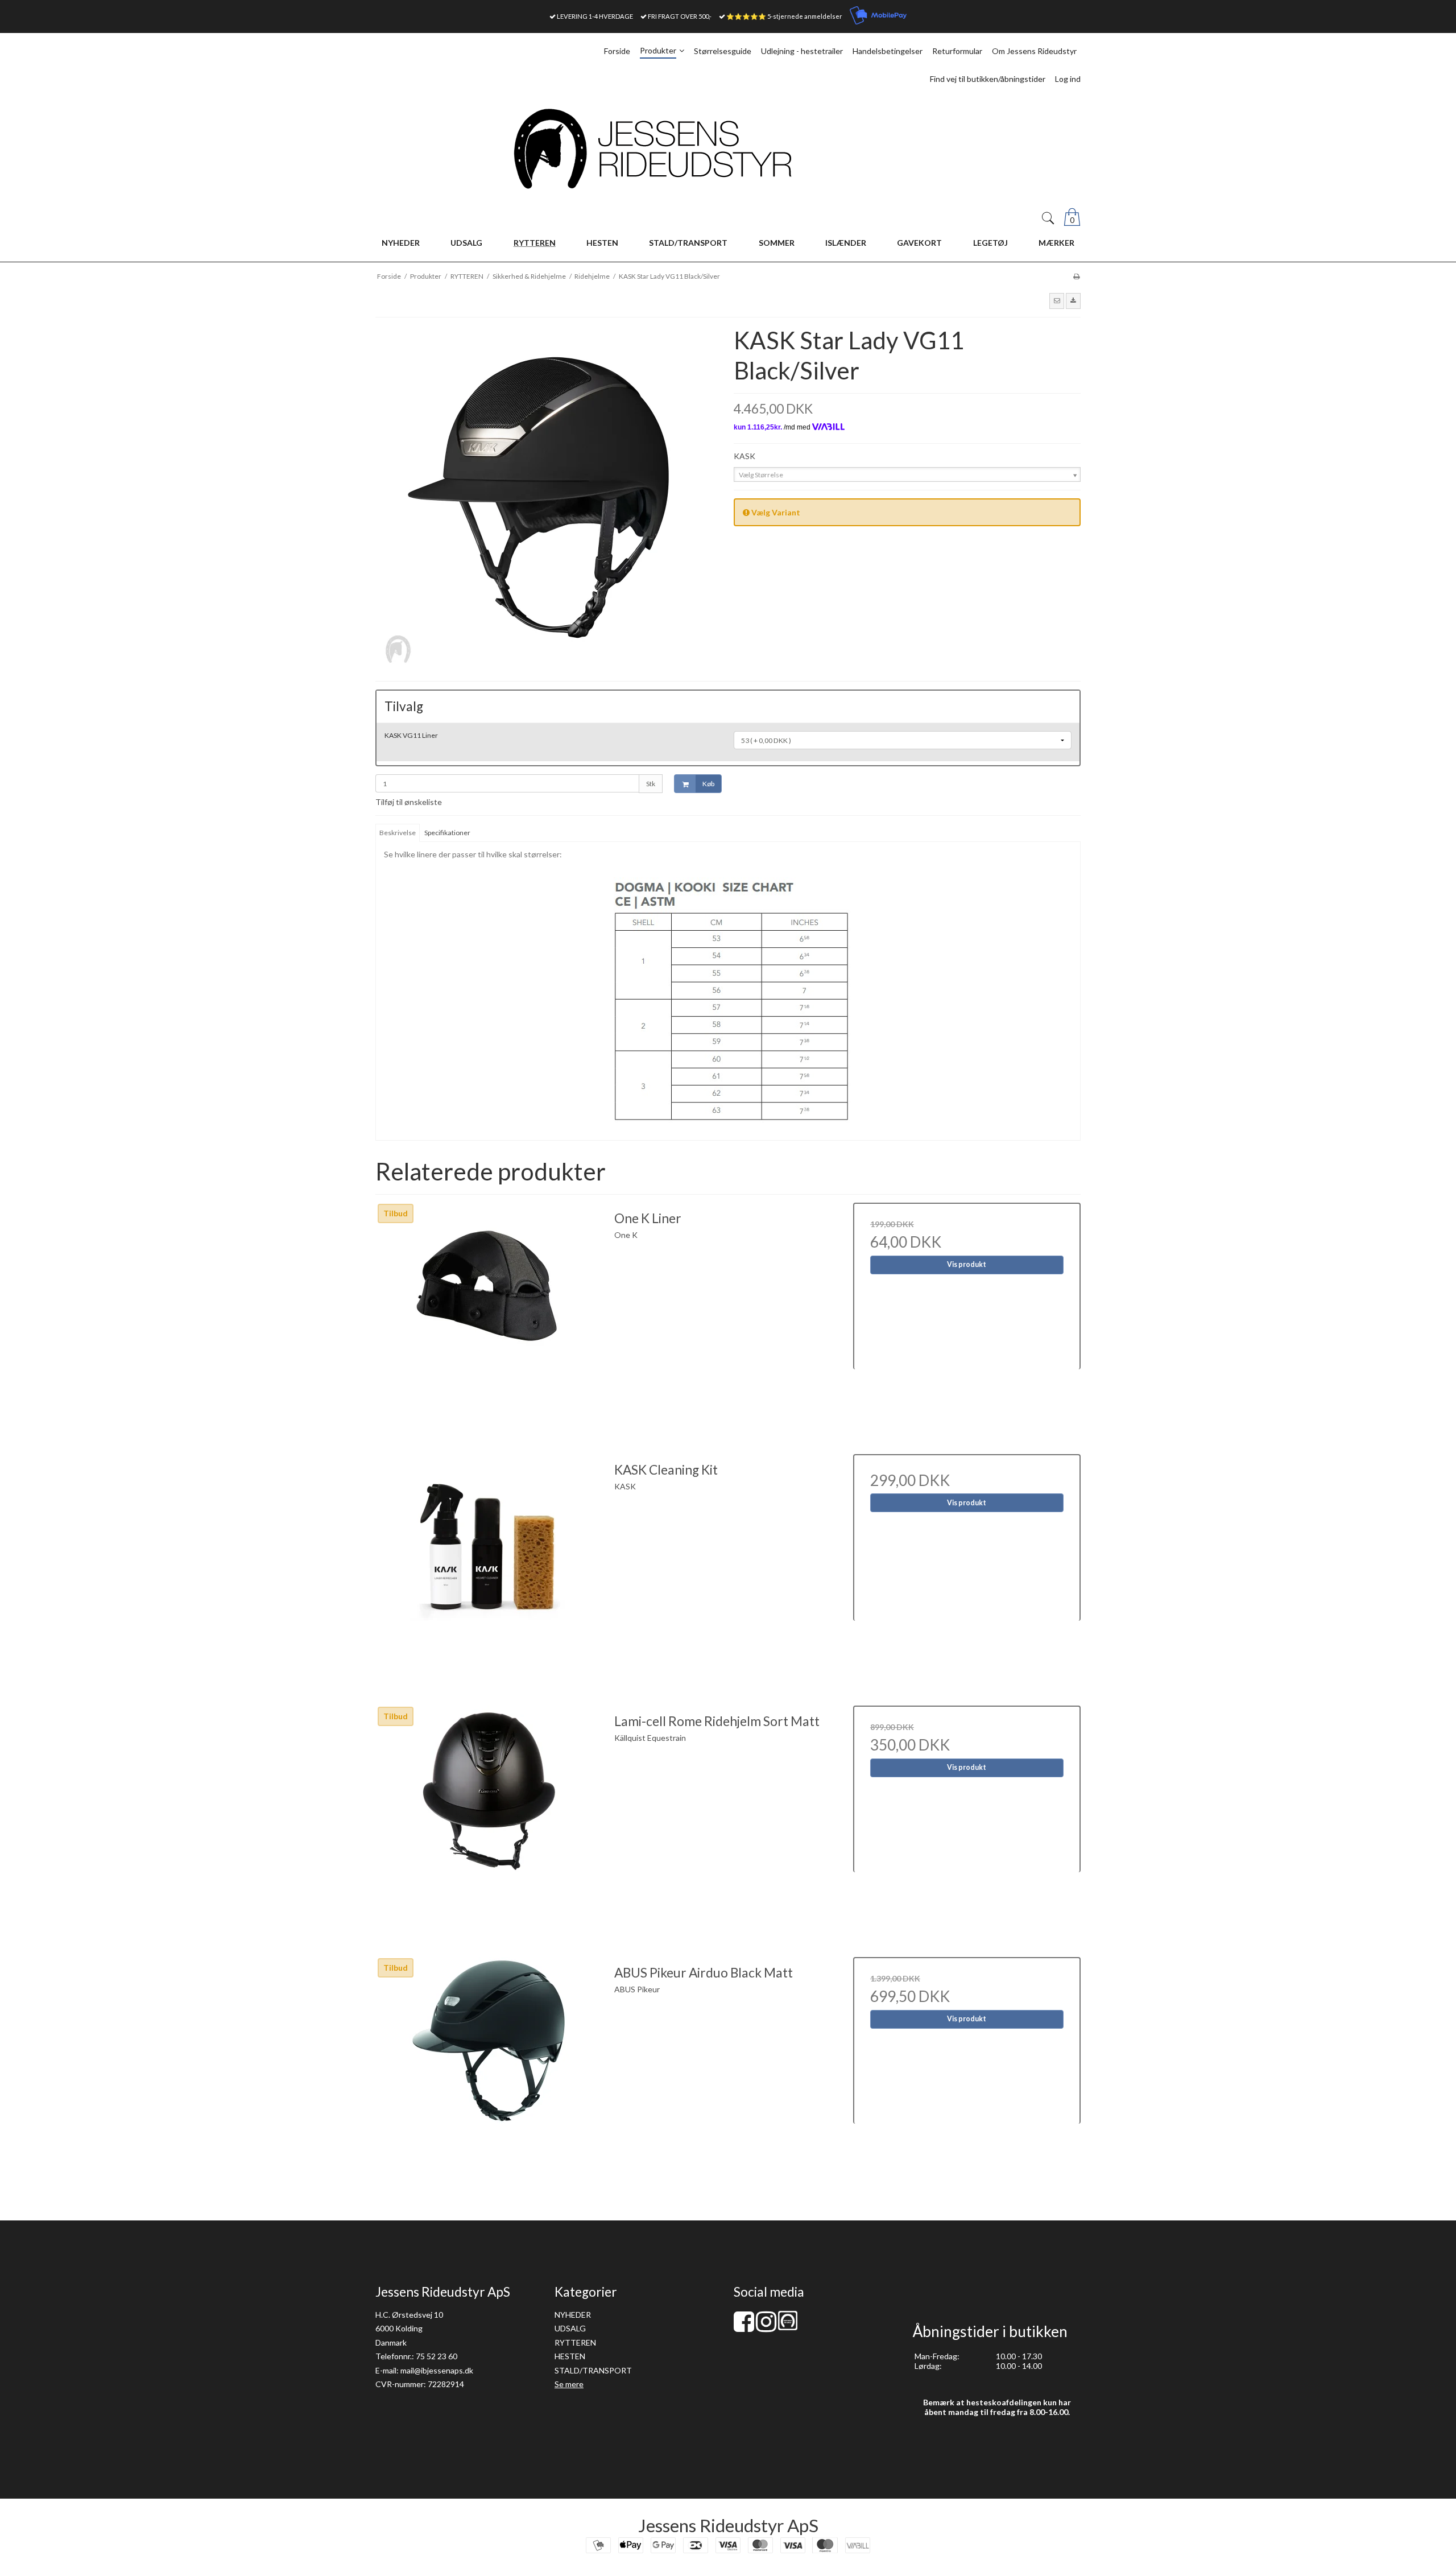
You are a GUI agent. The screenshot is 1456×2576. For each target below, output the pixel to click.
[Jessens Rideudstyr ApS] (728, 149)
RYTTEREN (575, 2342)
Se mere (569, 2384)
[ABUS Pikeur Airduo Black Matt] (489, 2071)
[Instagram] (766, 2327)
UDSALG (570, 2328)
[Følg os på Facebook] (744, 2327)
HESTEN (570, 2356)
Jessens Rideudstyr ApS (728, 2525)
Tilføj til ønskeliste (409, 802)
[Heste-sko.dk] (788, 2327)
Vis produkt (967, 1264)
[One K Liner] (489, 1316)
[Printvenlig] (1076, 276)
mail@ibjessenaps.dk (437, 2370)
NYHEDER (573, 2315)
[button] (1057, 301)
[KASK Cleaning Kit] (489, 1568)
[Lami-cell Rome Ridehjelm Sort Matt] (489, 1819)
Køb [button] (708, 784)
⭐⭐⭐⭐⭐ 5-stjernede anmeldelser (784, 16)
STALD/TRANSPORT (593, 2370)
